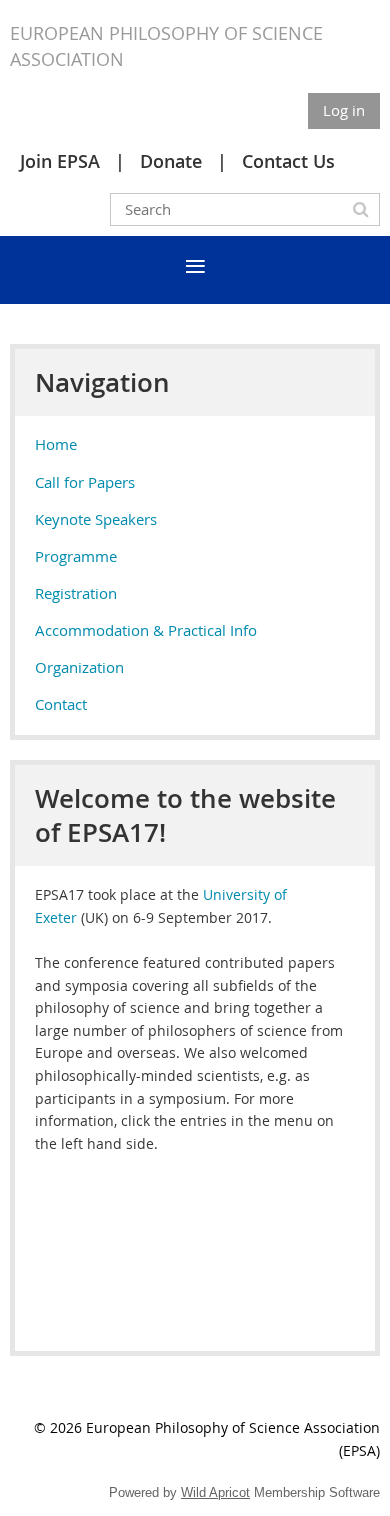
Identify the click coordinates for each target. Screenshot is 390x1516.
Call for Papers (85, 482)
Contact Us (288, 161)
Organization (79, 667)
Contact (61, 704)
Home (56, 444)
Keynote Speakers (96, 519)
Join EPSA (60, 161)
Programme (76, 556)
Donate (171, 161)
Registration (76, 593)
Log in (344, 110)
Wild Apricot (215, 1492)
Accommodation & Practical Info (146, 630)
